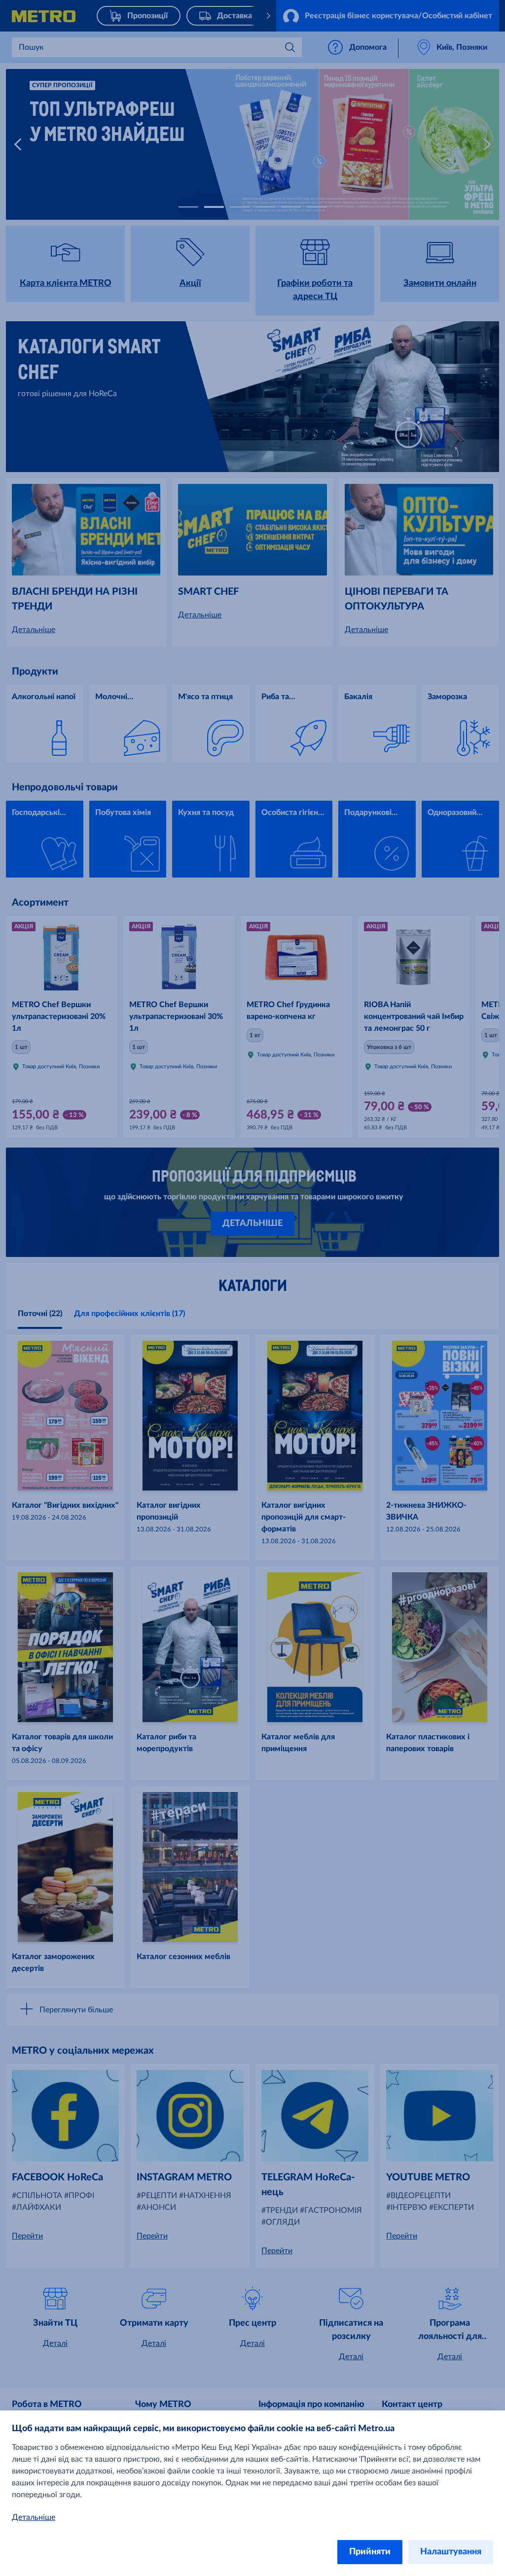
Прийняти (370, 2552)
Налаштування (451, 2552)
